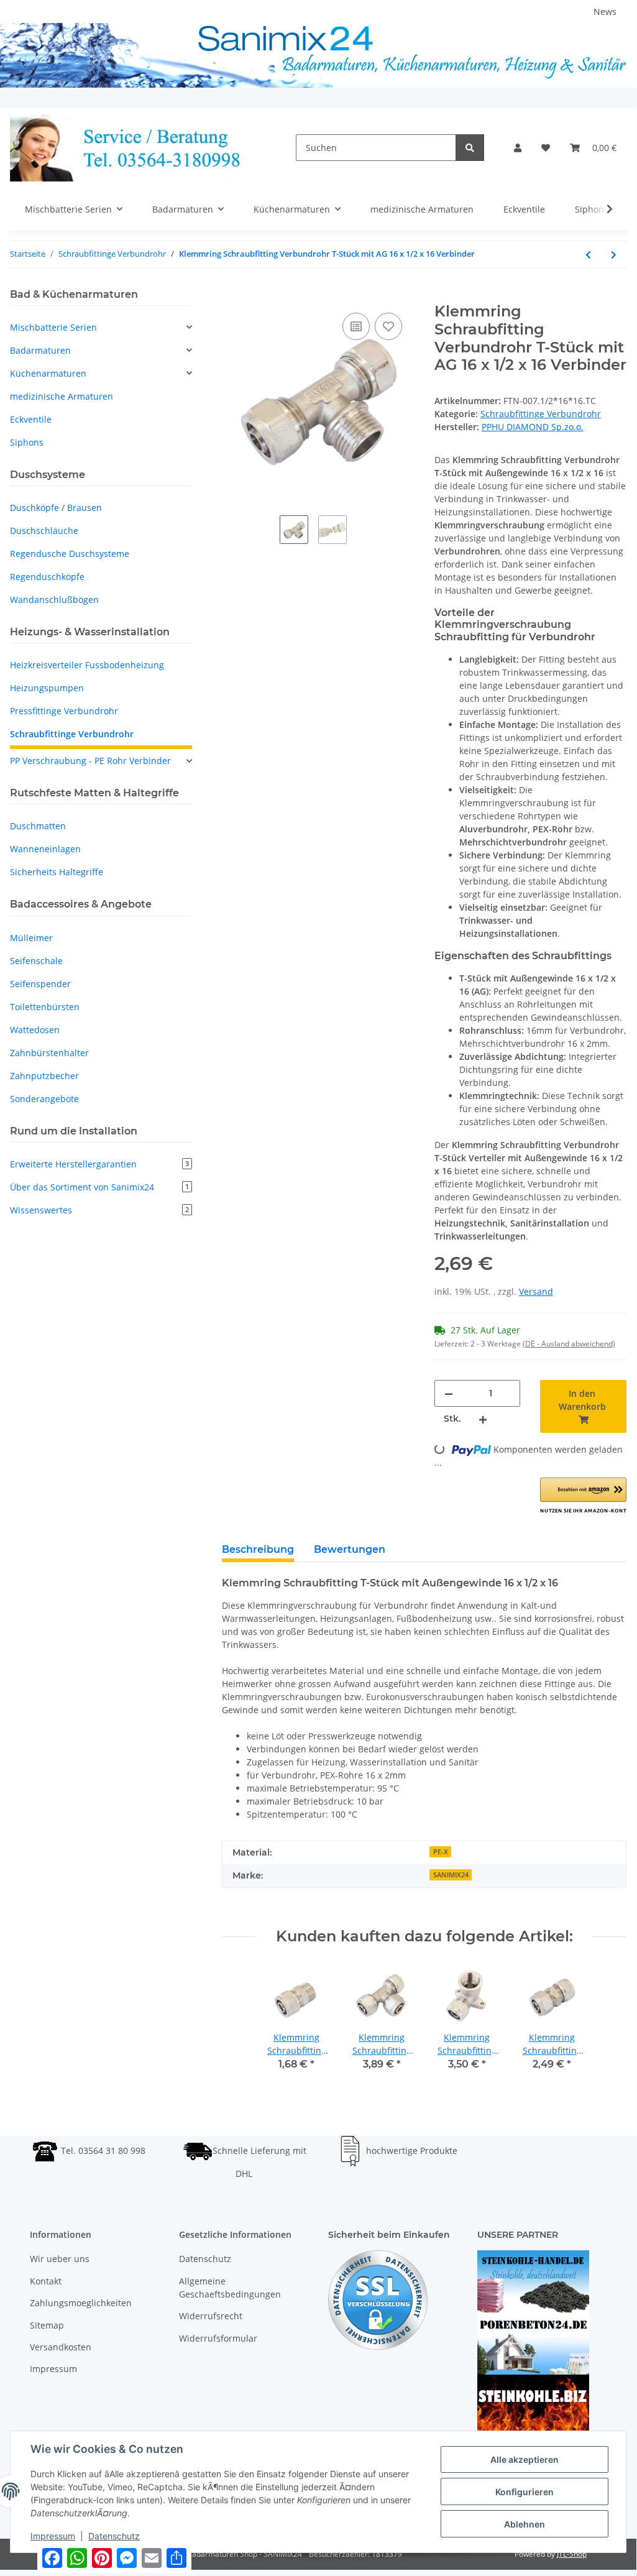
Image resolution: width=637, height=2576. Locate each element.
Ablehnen (525, 2524)
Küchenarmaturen (48, 373)
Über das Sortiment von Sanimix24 (99, 1187)
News (605, 11)
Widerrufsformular (218, 2338)
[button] (518, 148)
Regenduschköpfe (47, 577)
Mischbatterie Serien (53, 327)
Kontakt (46, 2281)
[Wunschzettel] (546, 148)
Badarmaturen (40, 350)
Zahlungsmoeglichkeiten (81, 2303)
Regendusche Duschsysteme (70, 554)
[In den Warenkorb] (232, 296)
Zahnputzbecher (44, 1076)
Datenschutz (205, 2259)
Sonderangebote (44, 1099)
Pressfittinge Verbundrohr (64, 711)
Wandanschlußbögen (54, 600)
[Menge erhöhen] (483, 1419)
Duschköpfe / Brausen (56, 508)
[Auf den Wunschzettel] (388, 326)
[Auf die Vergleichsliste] (356, 326)
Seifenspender (40, 984)
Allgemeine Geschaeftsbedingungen (230, 2288)
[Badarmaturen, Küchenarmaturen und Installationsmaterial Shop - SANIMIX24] (133, 148)
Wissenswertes (99, 1210)
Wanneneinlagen (45, 849)
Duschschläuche (44, 531)
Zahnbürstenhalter (49, 1053)
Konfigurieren (525, 2492)
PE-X (441, 1852)
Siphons (27, 442)
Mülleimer (31, 938)
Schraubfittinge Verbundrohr (541, 414)
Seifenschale (36, 961)
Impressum (53, 2369)
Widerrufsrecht (211, 2316)
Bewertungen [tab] (350, 1549)
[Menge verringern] (449, 1393)
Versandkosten (61, 2347)
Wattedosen (35, 1030)
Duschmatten (38, 826)
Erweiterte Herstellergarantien (99, 1164)
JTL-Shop (572, 2554)
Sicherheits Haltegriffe (57, 872)
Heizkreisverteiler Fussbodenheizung (87, 665)
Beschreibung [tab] (258, 1549)
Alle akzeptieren (525, 2459)
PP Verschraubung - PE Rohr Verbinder (90, 761)
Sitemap (47, 2325)
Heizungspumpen (47, 688)
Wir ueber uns (60, 2259)
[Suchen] (470, 148)
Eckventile (31, 419)
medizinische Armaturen (62, 396)
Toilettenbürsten (45, 1007)
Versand (536, 1291)
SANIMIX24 (451, 1875)
